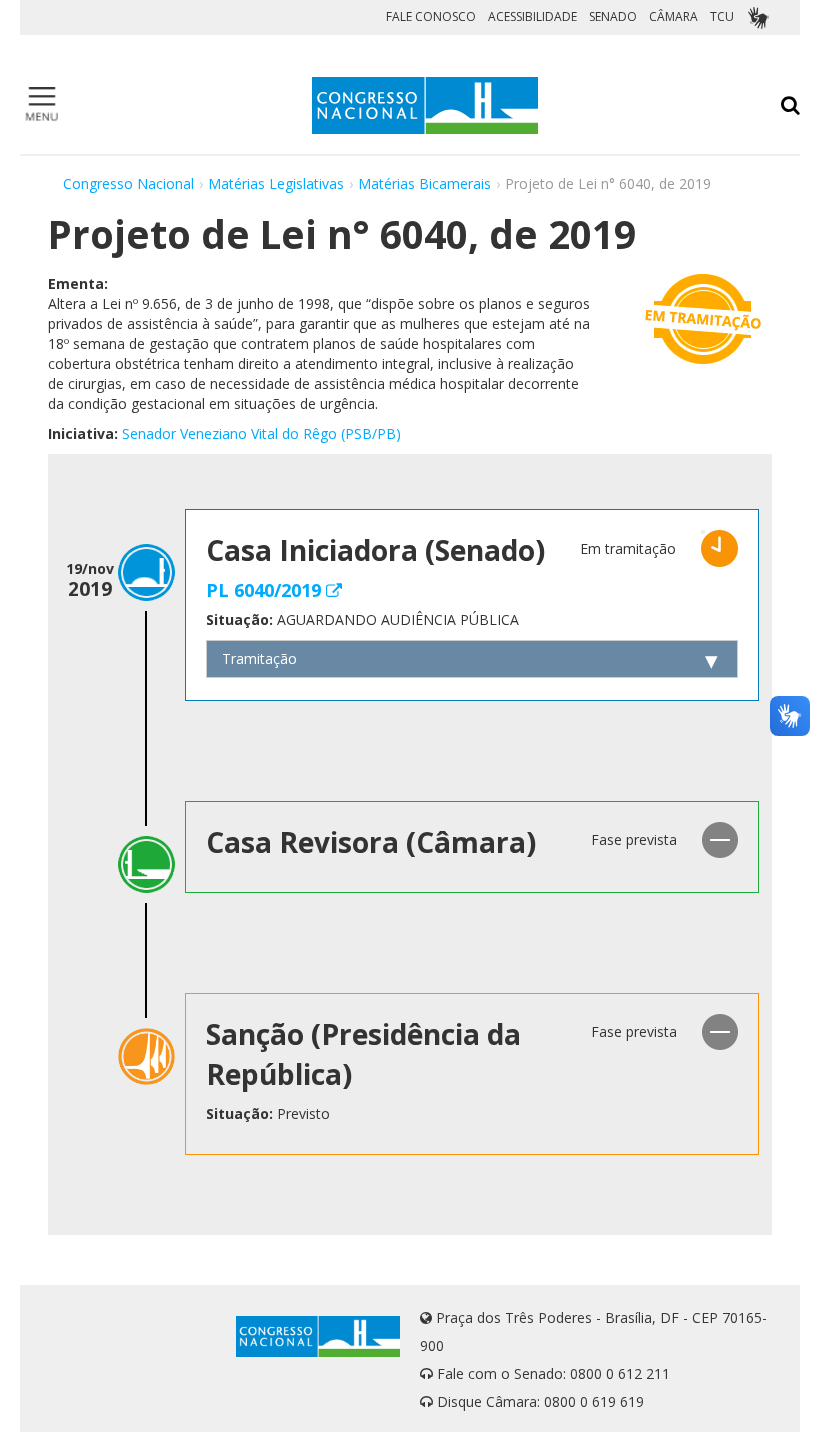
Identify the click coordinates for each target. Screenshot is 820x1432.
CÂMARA (673, 16)
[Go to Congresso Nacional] (425, 105)
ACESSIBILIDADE (532, 16)
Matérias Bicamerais (424, 183)
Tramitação (259, 658)
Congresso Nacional (128, 183)
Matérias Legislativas (276, 183)
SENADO (613, 16)
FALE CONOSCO (431, 16)
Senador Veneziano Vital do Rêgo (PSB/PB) (261, 433)
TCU (722, 16)
